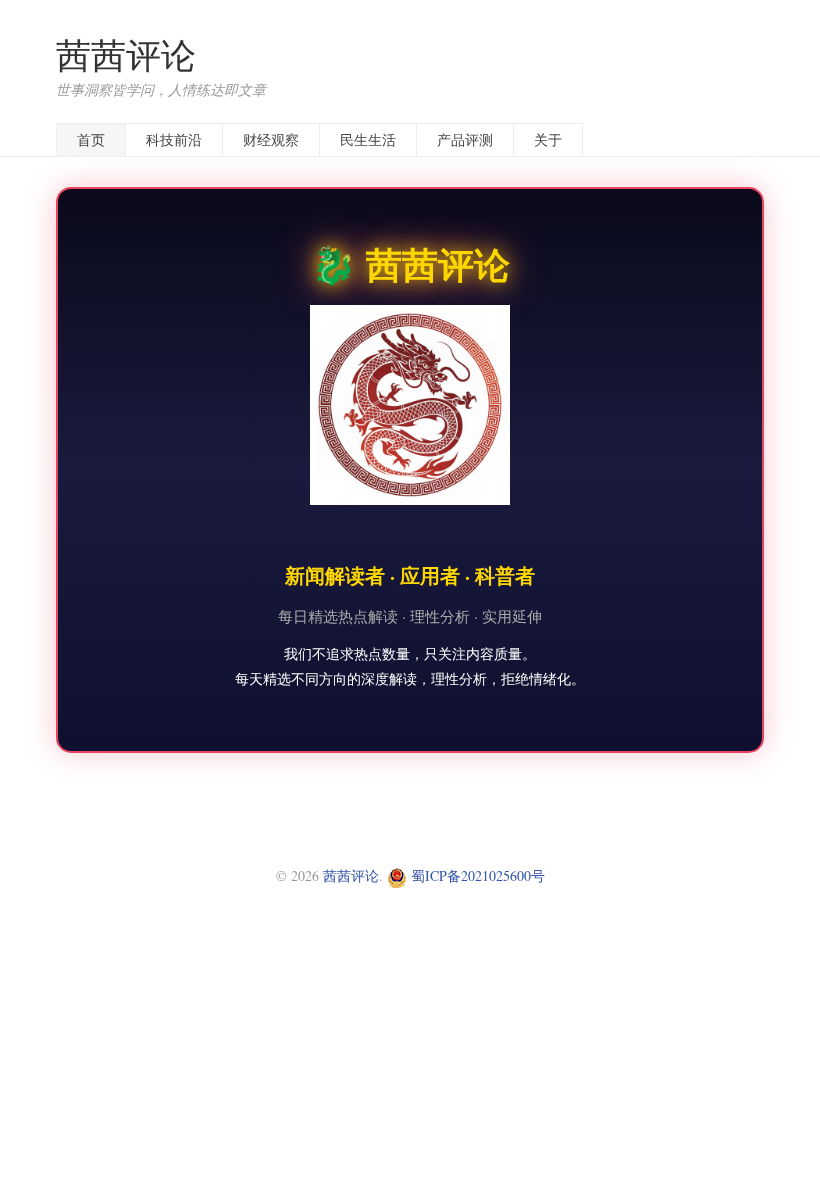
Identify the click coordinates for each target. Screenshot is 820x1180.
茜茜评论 (126, 54)
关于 (548, 139)
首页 (91, 139)
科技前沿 (174, 139)
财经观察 (271, 139)
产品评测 (465, 139)
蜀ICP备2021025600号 (476, 875)
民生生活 (368, 139)
